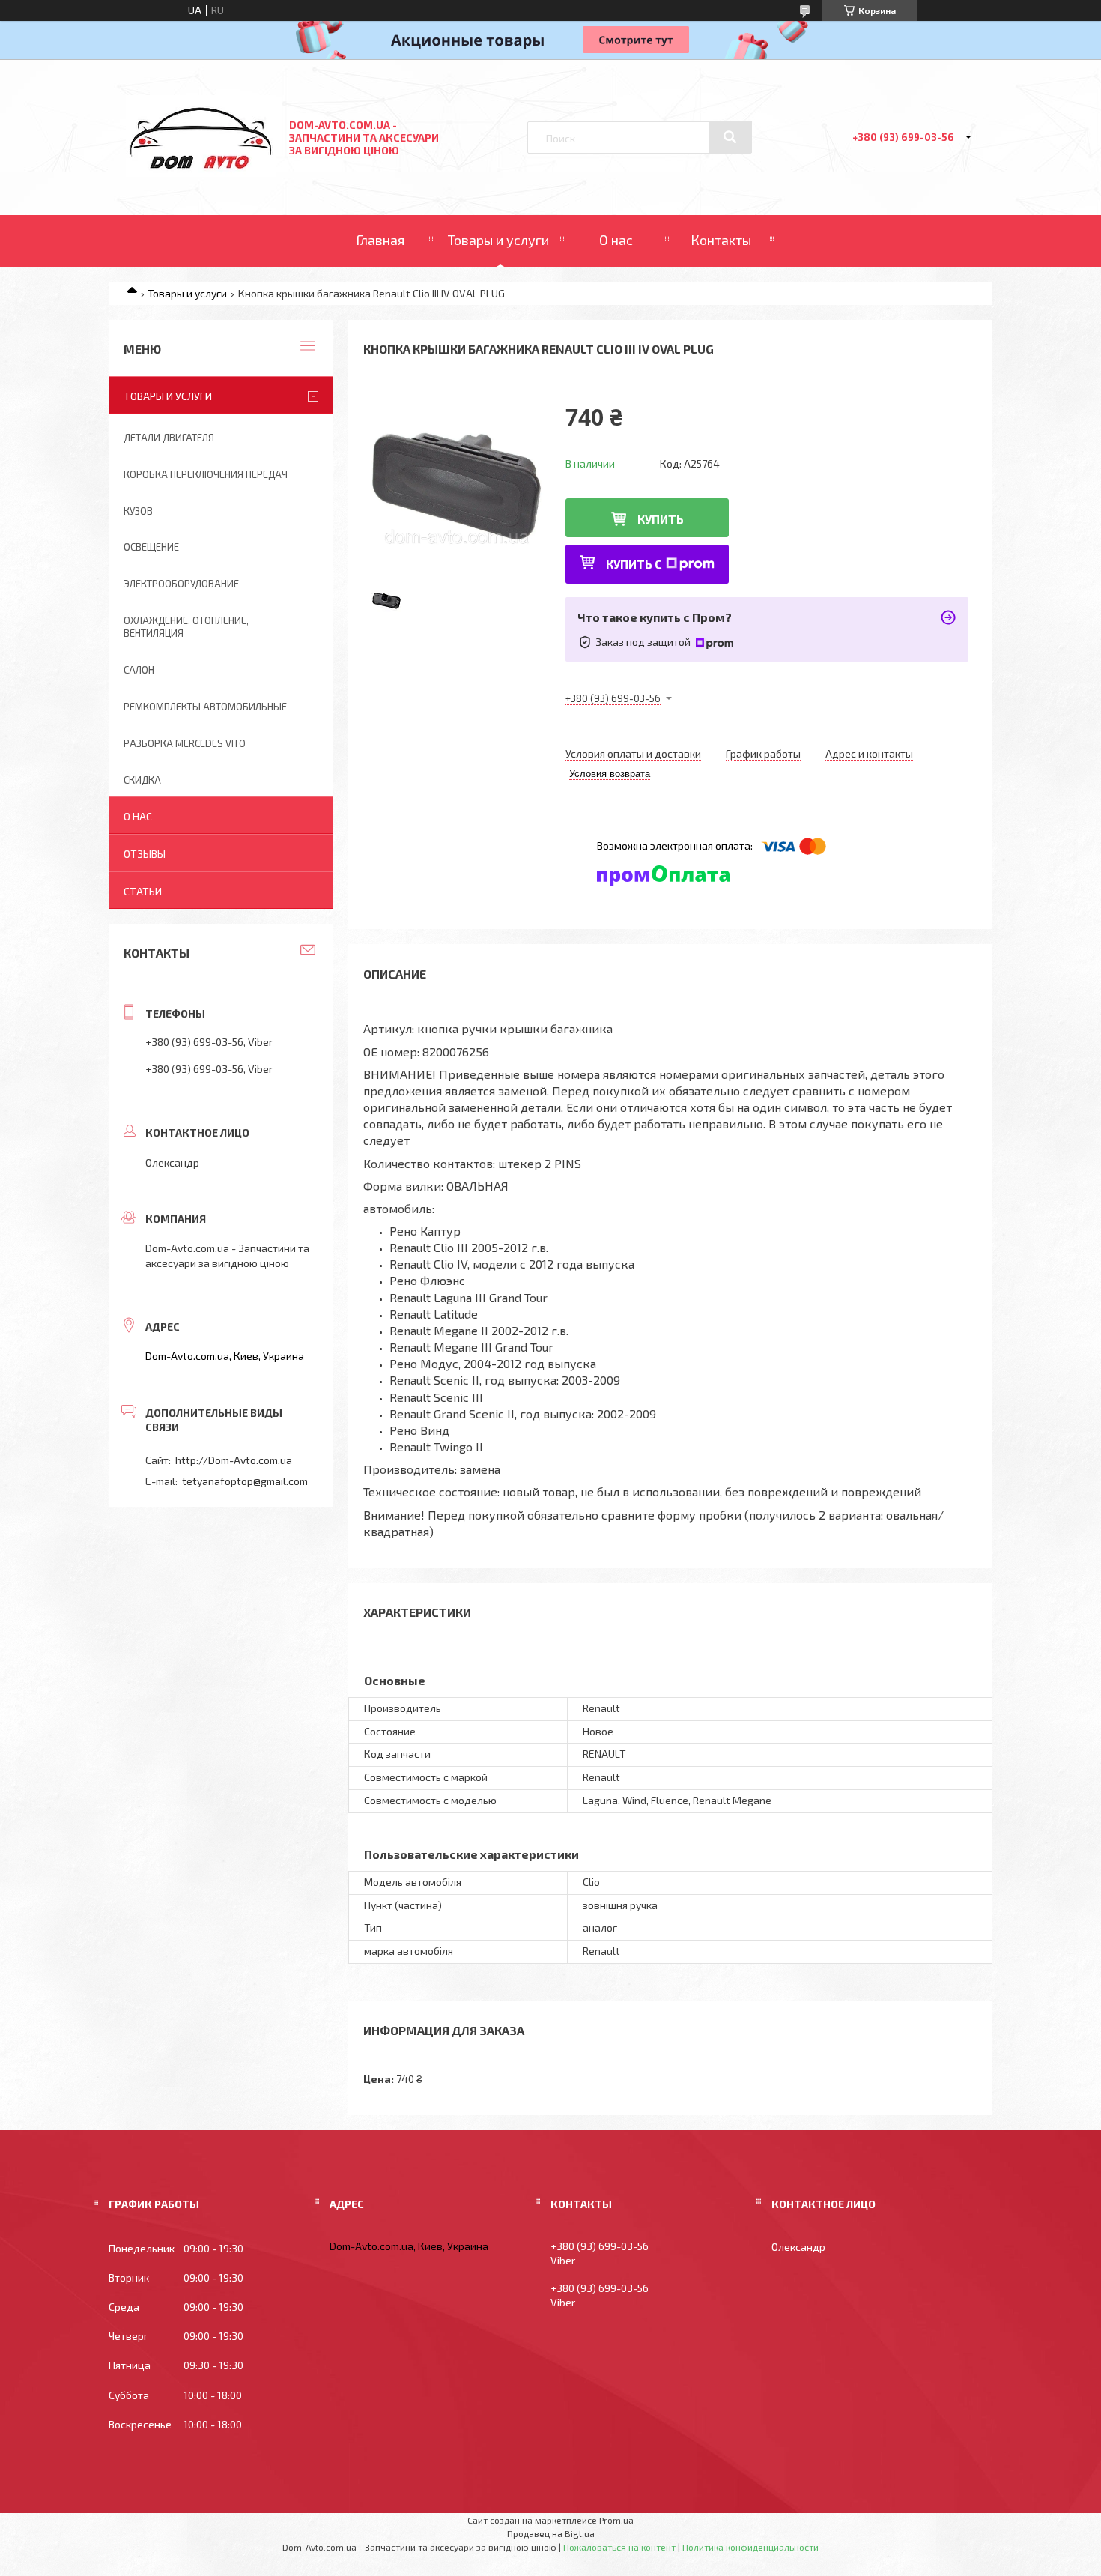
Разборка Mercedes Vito (185, 743)
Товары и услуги (498, 240)
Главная (380, 240)
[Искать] (730, 137)
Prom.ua (616, 2520)
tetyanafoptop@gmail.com (245, 1481)
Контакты (721, 240)
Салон (139, 670)
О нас (616, 240)
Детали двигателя (169, 438)
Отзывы (145, 854)
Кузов (138, 511)
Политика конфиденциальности (750, 2547)
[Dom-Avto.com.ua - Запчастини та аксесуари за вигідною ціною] (201, 173)
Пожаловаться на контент (619, 2547)
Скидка (142, 780)
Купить (661, 519)
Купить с (634, 564)
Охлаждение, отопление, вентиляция (186, 627)
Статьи (143, 891)
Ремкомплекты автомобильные (205, 707)
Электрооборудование (181, 584)
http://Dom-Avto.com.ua (234, 1460)
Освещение (151, 547)
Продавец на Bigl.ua (551, 2533)
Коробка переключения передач (206, 474)
